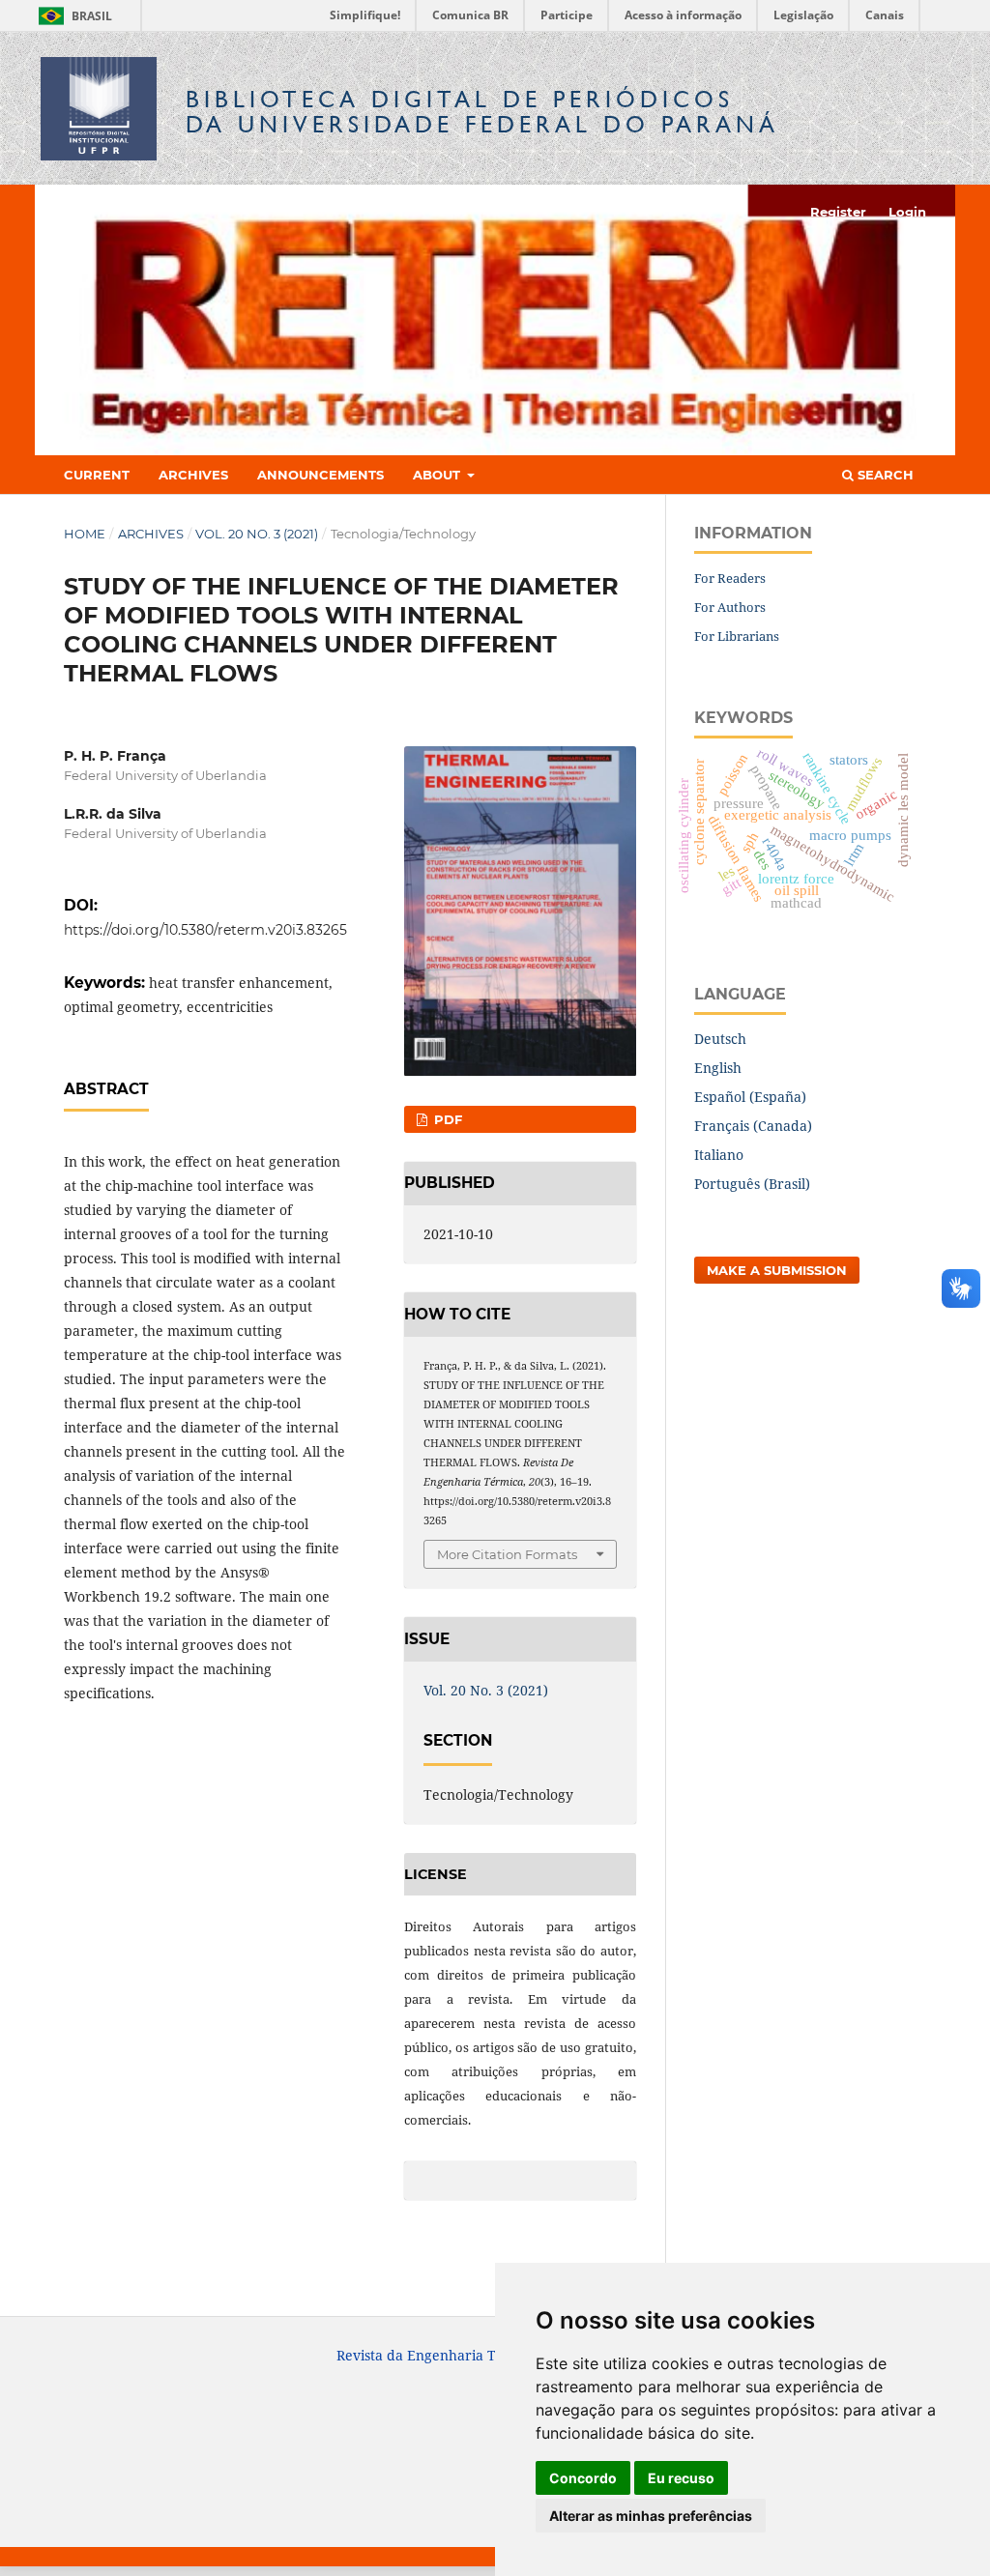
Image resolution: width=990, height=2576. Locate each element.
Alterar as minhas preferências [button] (651, 2516)
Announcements (320, 475)
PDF (446, 1119)
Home (85, 534)
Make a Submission (777, 1270)
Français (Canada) (753, 1126)
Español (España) (750, 1097)
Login (907, 212)
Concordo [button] (583, 2478)
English (718, 1068)
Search (884, 475)
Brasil (72, 16)
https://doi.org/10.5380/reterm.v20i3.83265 (205, 930)
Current (97, 475)
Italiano (719, 1155)
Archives (193, 475)
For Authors (730, 607)
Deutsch (720, 1039)
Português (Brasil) (752, 1184)
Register (838, 212)
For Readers (730, 578)
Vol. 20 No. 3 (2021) (257, 534)
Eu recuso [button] (681, 2478)
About (438, 475)
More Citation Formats (507, 1554)
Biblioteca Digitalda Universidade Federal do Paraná (482, 112)
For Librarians (737, 636)
